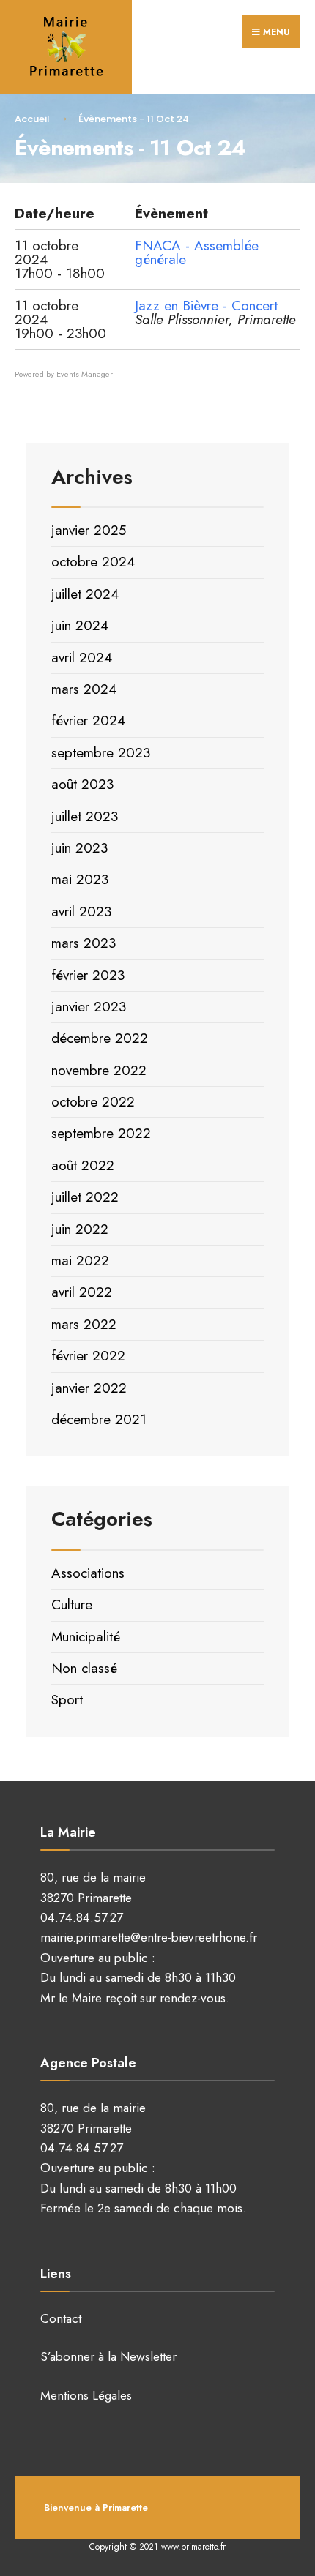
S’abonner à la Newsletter (108, 2356)
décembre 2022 (100, 1038)
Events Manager (85, 374)
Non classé (84, 1668)
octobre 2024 (93, 562)
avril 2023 (81, 911)
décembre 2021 (99, 1419)
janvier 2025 (89, 530)
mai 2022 (80, 1261)
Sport (67, 1700)
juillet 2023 (85, 816)
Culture (72, 1605)
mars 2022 (84, 1324)
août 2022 (83, 1165)
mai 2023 (80, 879)
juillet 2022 (85, 1197)
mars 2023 (84, 943)
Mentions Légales (86, 2395)
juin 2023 (79, 848)
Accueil (32, 119)
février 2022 (88, 1356)
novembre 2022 (99, 1070)
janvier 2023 (89, 1007)
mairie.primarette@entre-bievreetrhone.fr (149, 1937)
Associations (88, 1573)
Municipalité (86, 1637)
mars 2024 (84, 689)
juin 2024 (80, 625)
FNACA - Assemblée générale (197, 252)
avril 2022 (82, 1292)
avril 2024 (82, 658)
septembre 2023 (101, 753)
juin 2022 (80, 1229)
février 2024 (88, 720)
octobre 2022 (93, 1102)
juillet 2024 (85, 594)
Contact (61, 2318)
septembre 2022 (101, 1133)
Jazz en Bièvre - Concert (206, 306)
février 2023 (88, 975)
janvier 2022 (89, 1388)
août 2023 (82, 784)
